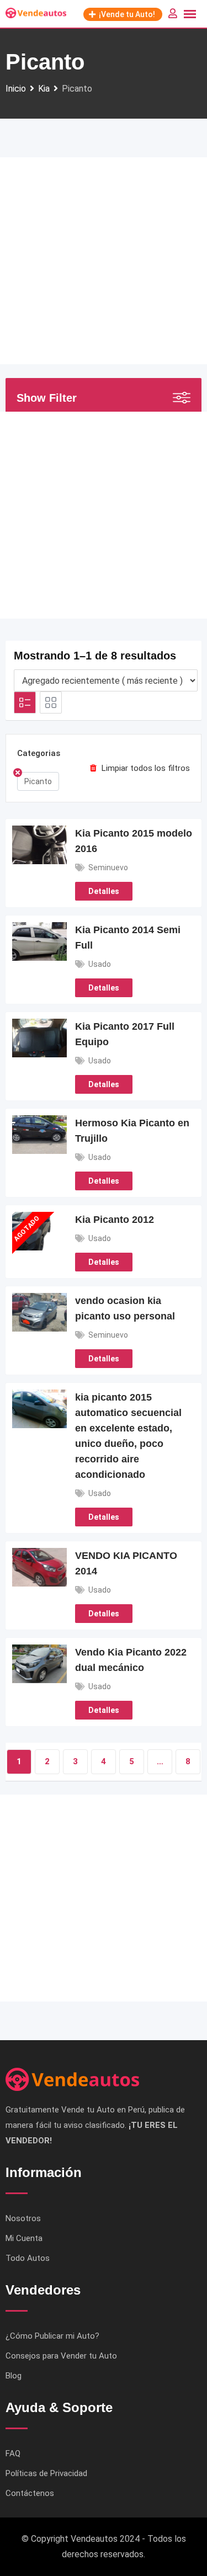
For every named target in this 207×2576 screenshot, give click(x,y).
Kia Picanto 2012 (115, 1220)
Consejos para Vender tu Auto (61, 2356)
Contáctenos (30, 2493)
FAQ (13, 2453)
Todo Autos (28, 2258)
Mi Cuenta (24, 2238)
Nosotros (23, 2218)
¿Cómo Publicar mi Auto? (52, 2336)
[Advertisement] (104, 261)
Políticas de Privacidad (46, 2473)
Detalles (104, 891)
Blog (14, 2376)
